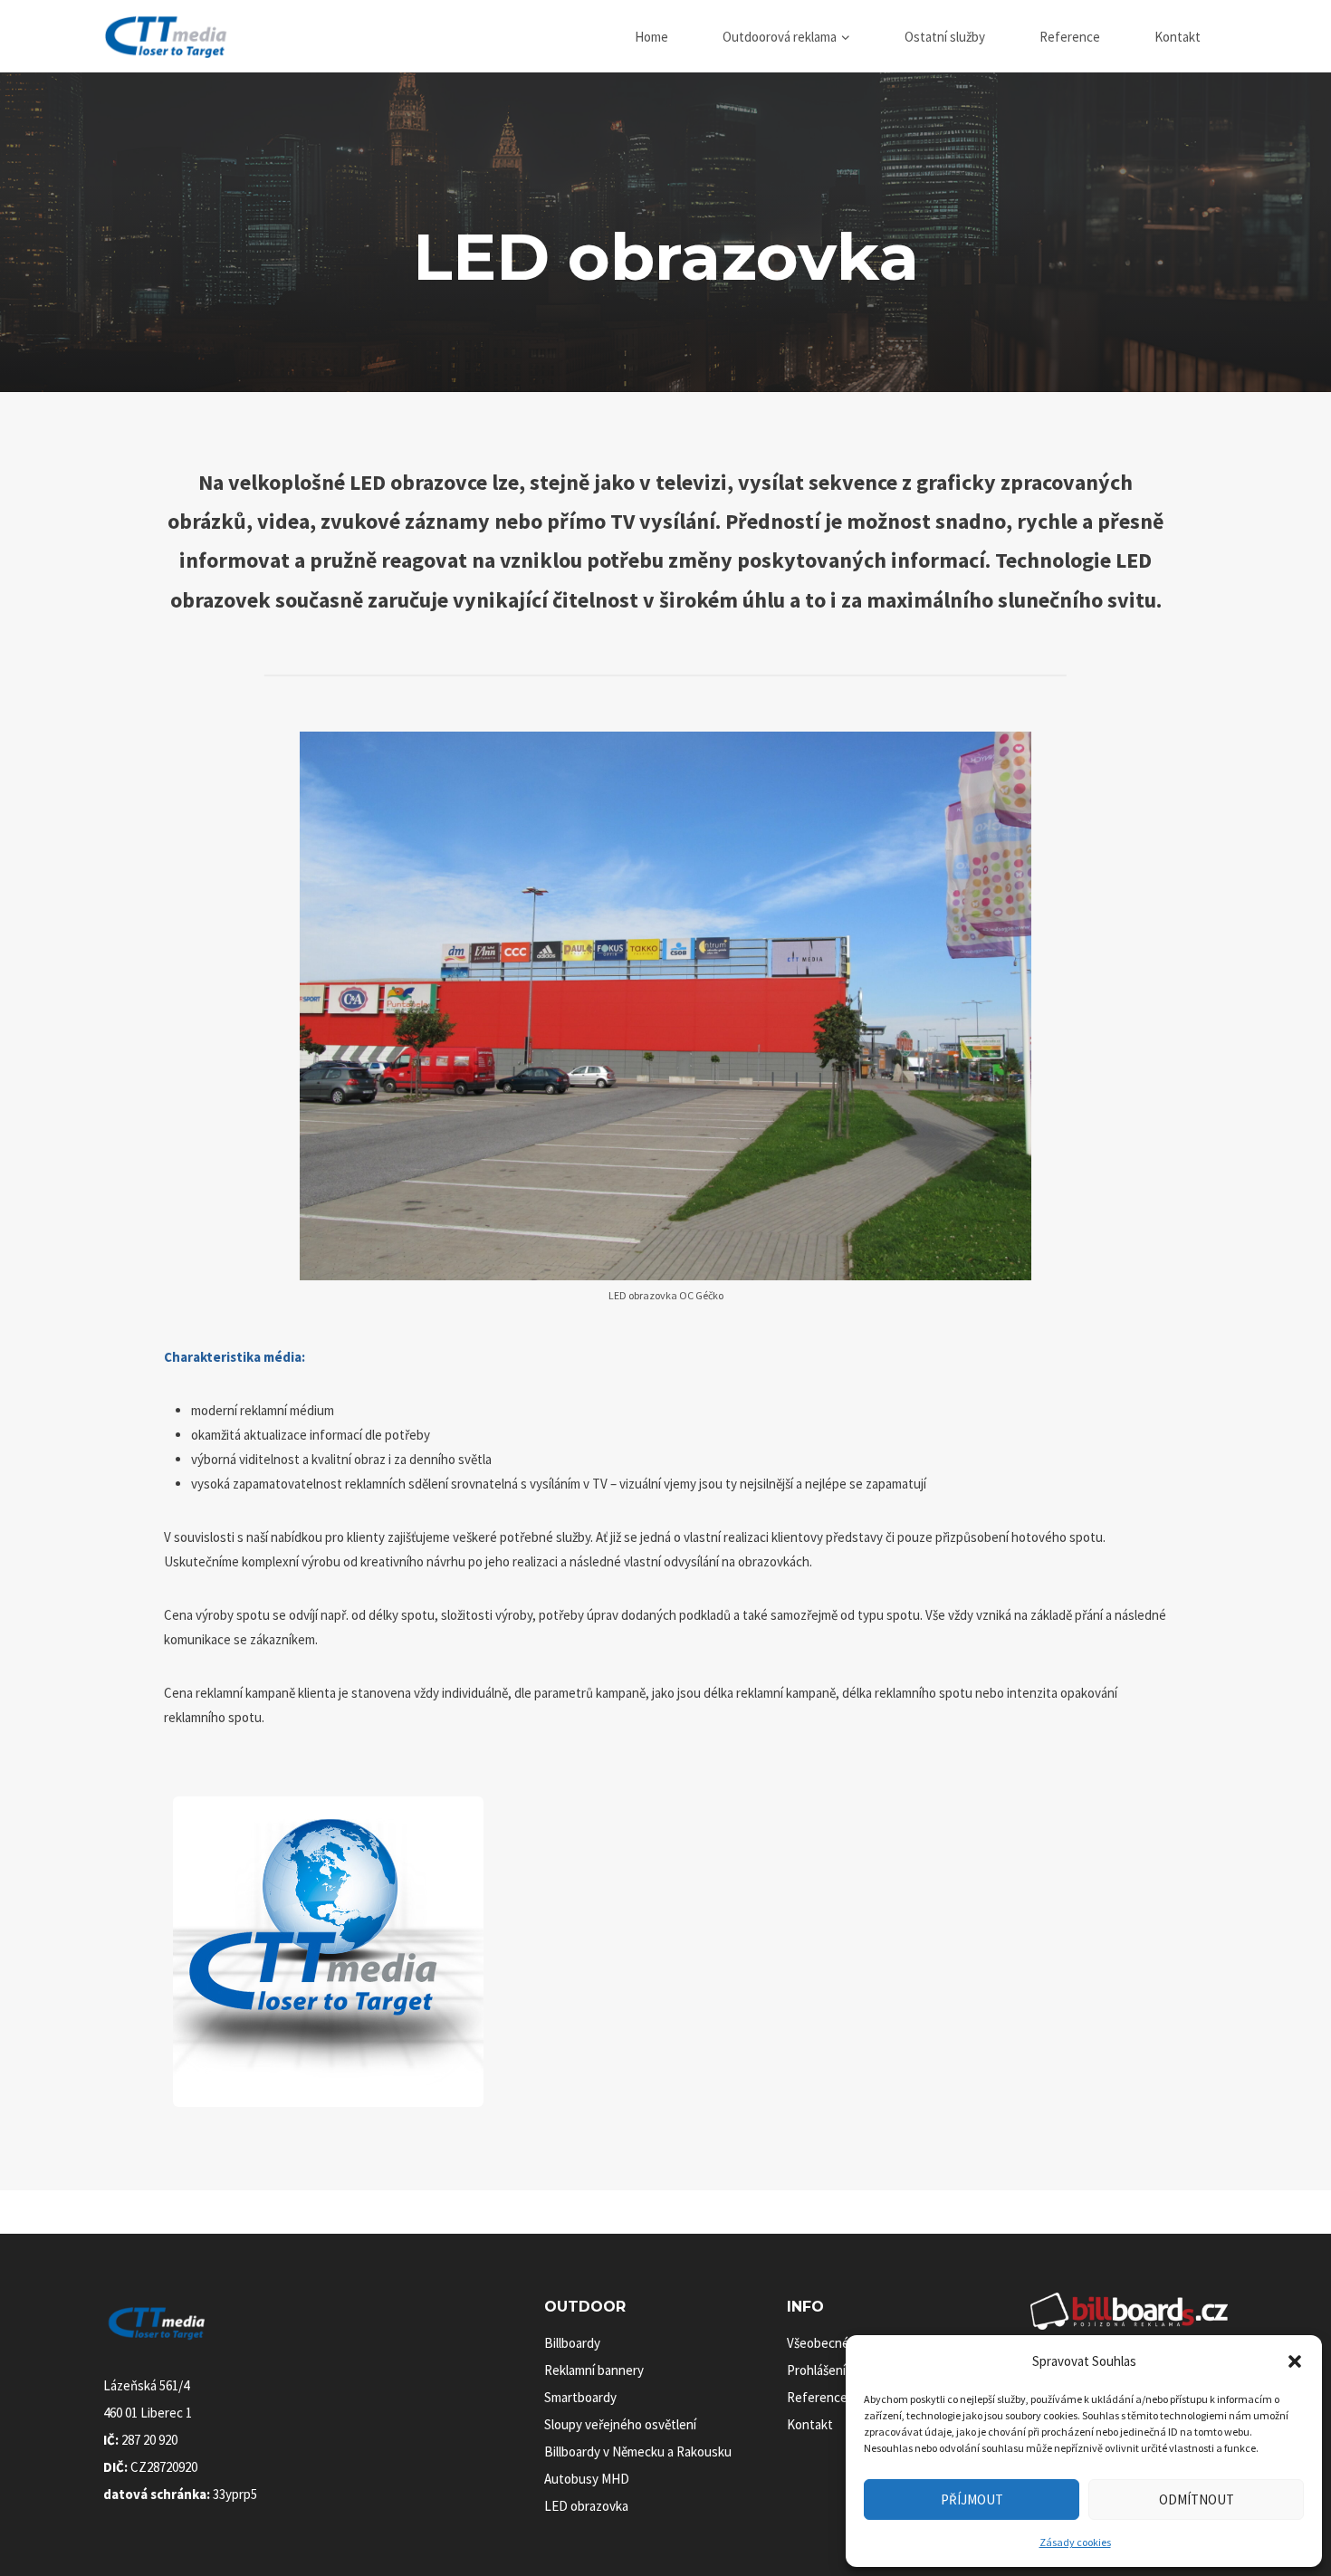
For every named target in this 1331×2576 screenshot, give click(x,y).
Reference (1070, 37)
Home (651, 37)
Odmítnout (1197, 2499)
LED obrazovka (586, 2506)
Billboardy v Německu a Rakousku (638, 2452)
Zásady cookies (1075, 2542)
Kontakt (1178, 37)
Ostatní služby (945, 37)
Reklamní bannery (594, 2370)
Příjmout (972, 2499)
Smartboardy (580, 2397)
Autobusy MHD (587, 2479)
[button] (1295, 2361)
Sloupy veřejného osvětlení (620, 2424)
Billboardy (572, 2343)
